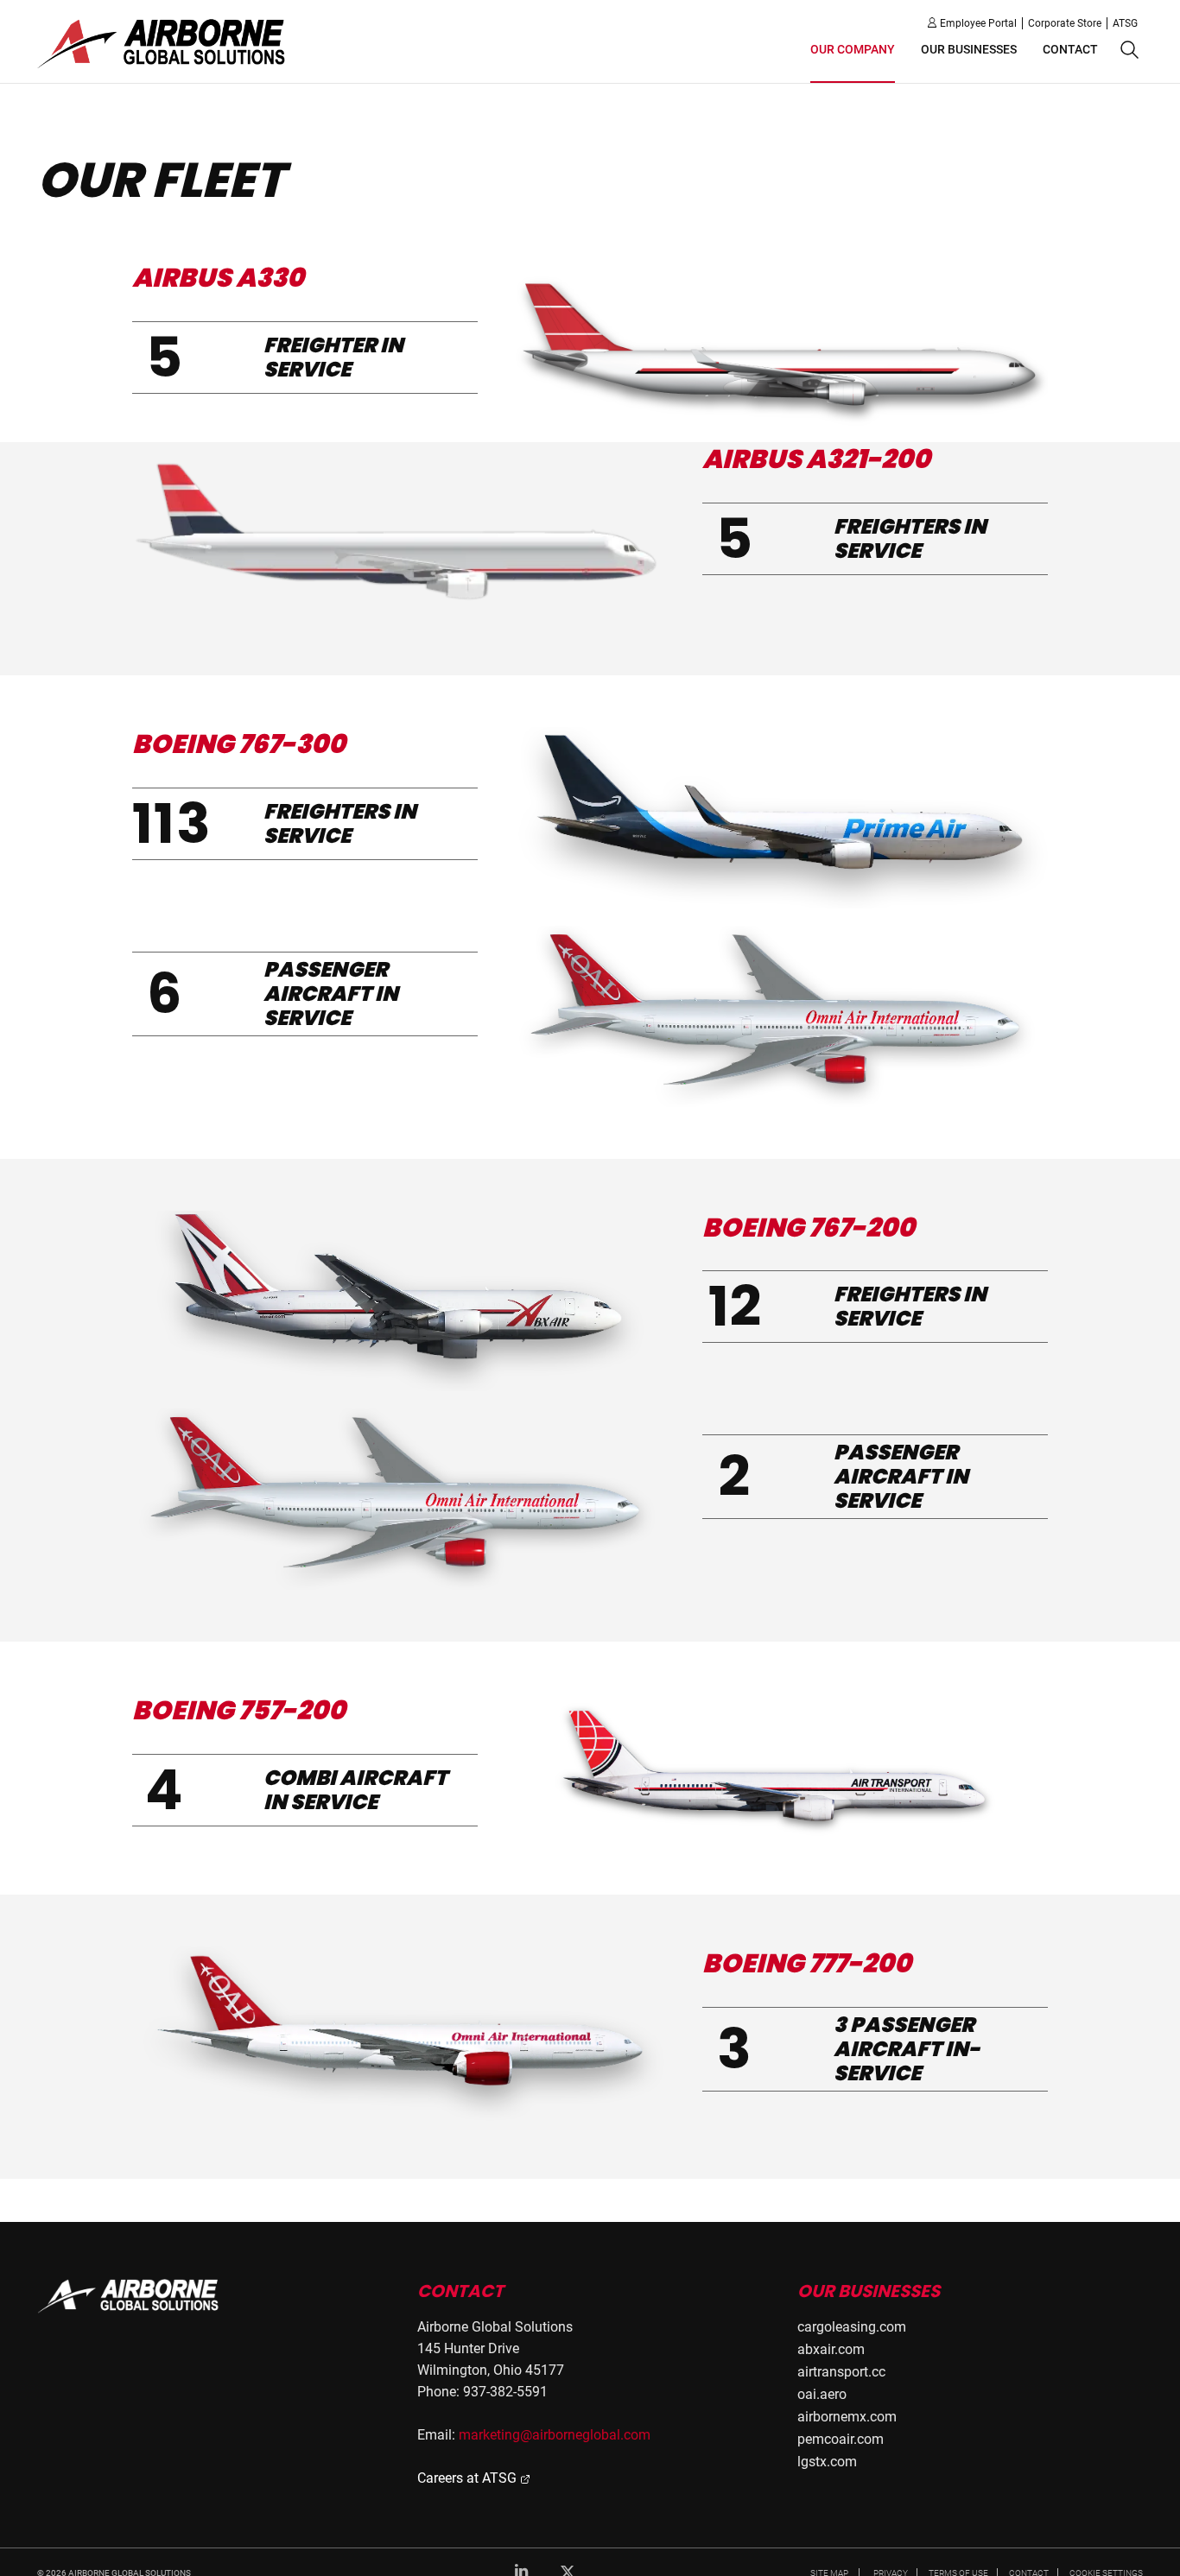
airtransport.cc (841, 2372)
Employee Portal (978, 23)
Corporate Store (1065, 23)
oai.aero (822, 2394)
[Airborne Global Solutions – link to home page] (162, 43)
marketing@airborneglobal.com (555, 2435)
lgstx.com (827, 2462)
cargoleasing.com (852, 2327)
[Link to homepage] (129, 2296)
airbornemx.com (847, 2417)
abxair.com (831, 2349)
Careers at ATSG (469, 2478)
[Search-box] (1127, 51)
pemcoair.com (841, 2439)
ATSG (1125, 23)
